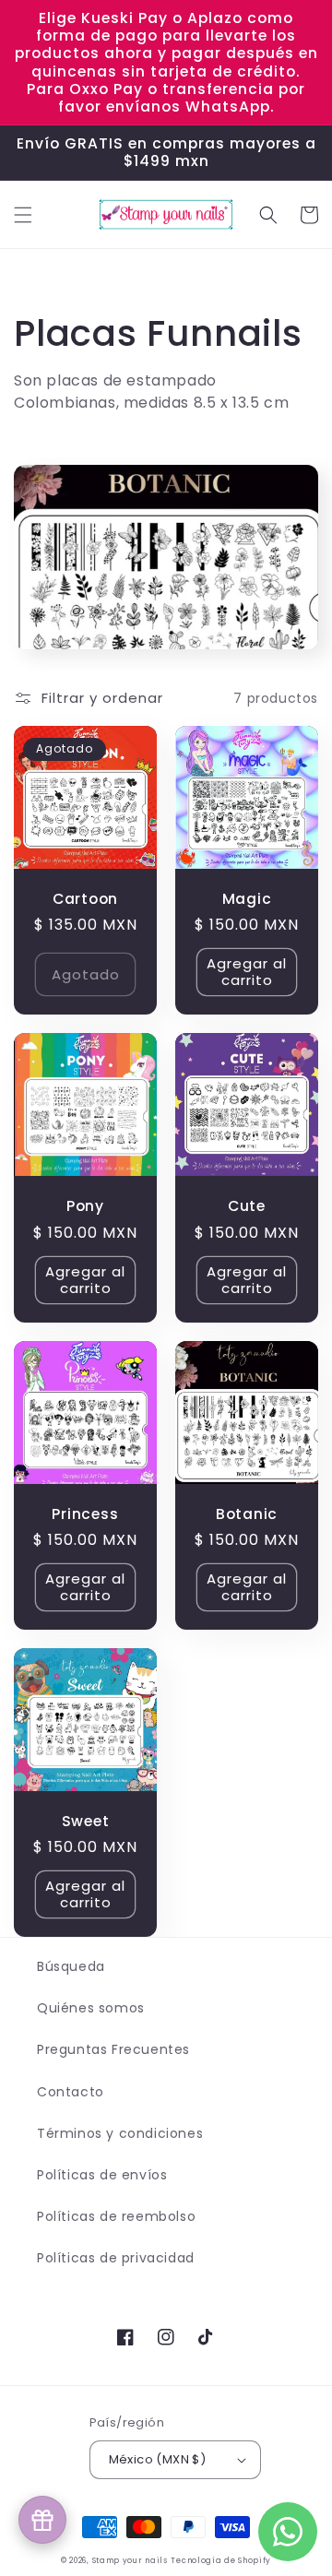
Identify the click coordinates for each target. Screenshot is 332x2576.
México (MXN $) (158, 2459)
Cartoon (85, 899)
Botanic (247, 1514)
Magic (247, 899)
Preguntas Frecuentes (113, 2049)
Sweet (86, 1821)
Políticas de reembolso (116, 2216)
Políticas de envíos (102, 2175)
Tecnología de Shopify (221, 2560)
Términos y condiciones (120, 2133)
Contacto (71, 2092)
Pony (85, 1206)
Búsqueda (71, 1966)
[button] (23, 215)
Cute (247, 1206)
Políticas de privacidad (116, 2258)
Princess (85, 1514)
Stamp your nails (130, 2560)
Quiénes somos (91, 2008)
